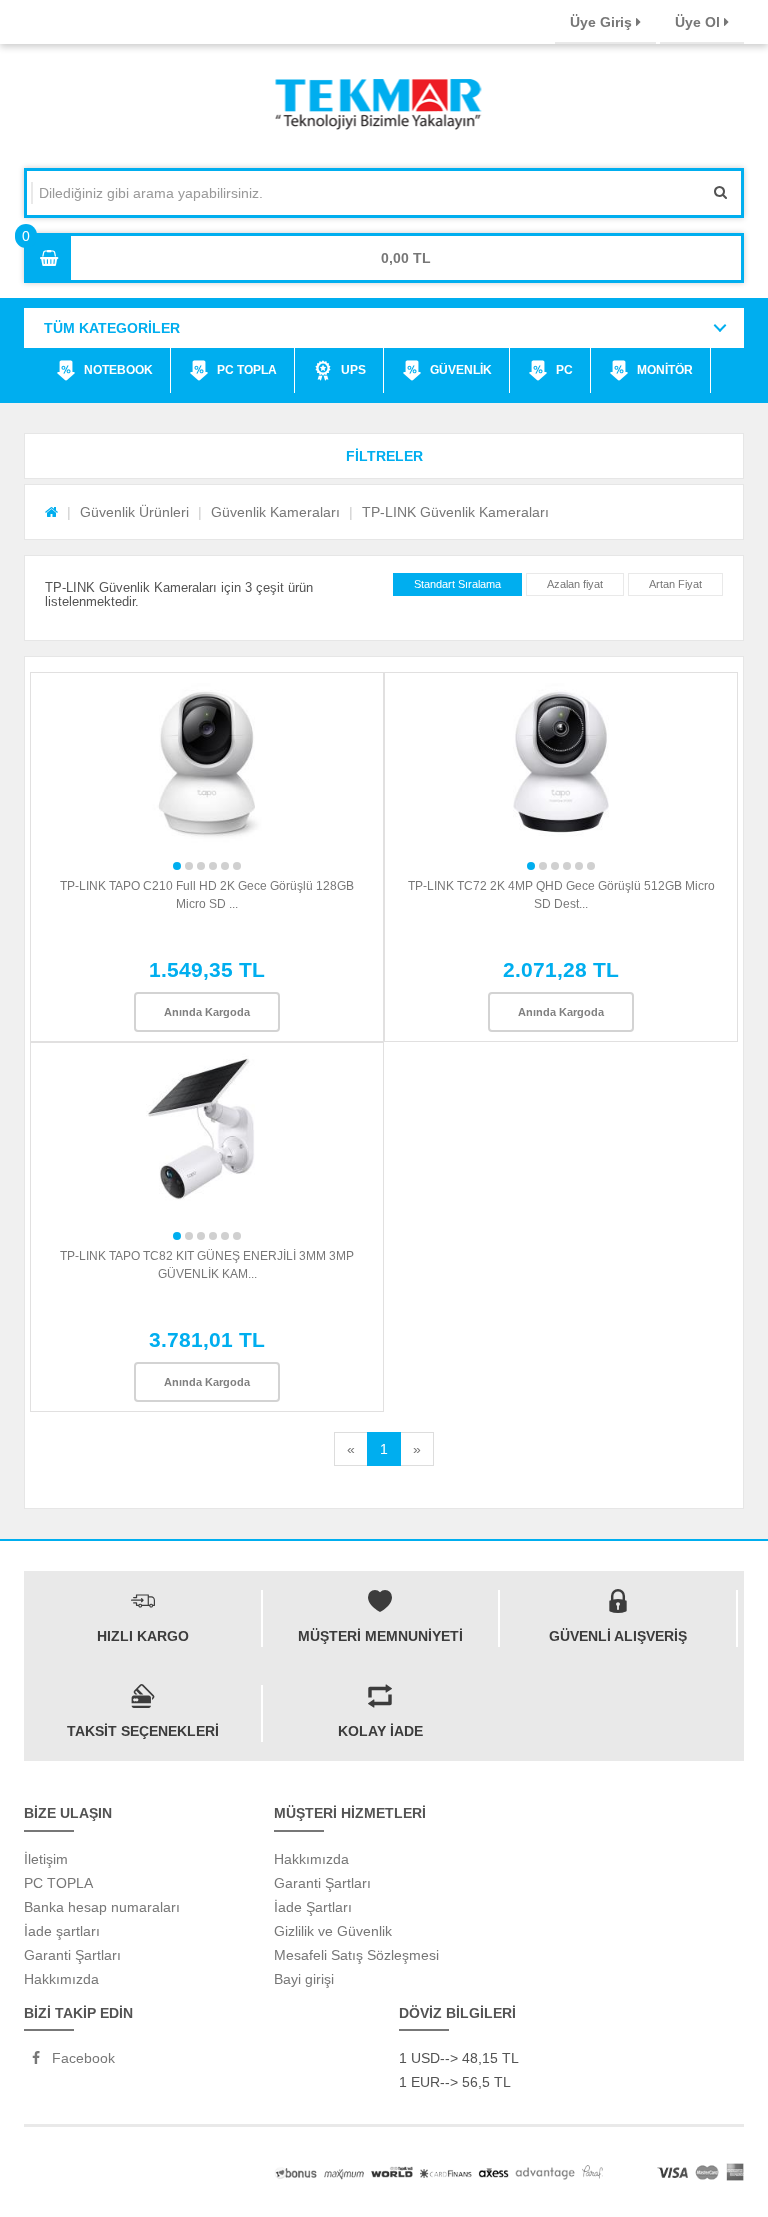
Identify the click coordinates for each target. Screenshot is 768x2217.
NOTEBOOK (118, 370)
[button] (384, 456)
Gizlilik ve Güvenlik (333, 1931)
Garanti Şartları (72, 1955)
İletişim (46, 1859)
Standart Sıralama (457, 584)
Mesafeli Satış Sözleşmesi (356, 1955)
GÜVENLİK (461, 370)
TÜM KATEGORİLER (112, 328)
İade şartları (62, 1931)
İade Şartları (313, 1907)
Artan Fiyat (675, 584)
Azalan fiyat (575, 584)
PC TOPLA (247, 370)
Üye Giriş (603, 22)
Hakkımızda (61, 1979)
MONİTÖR (665, 370)
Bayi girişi (304, 1979)
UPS (353, 370)
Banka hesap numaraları (102, 1907)
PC (564, 370)
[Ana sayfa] (51, 512)
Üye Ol (699, 22)
